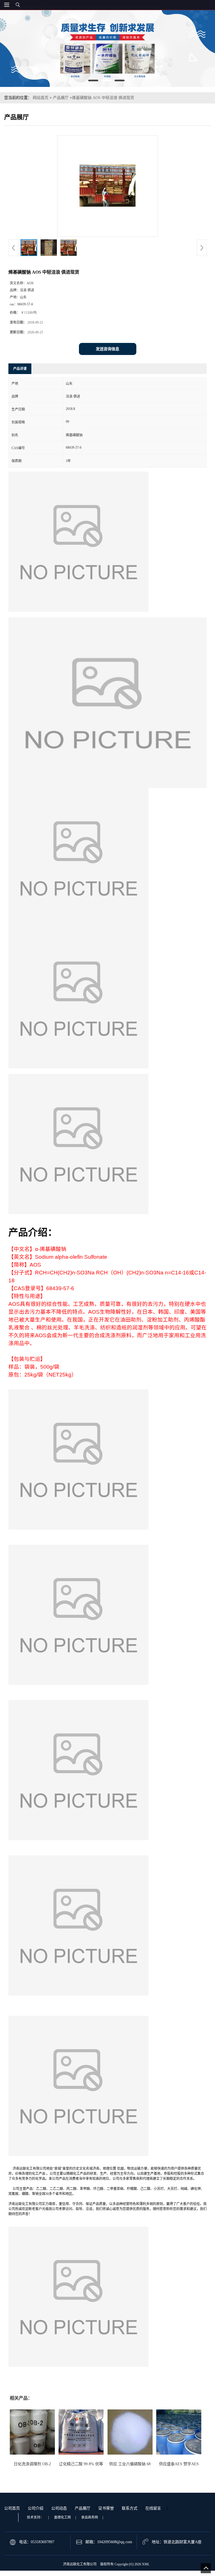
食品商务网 (90, 2517)
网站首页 (41, 98)
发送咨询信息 (107, 349)
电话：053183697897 (37, 2542)
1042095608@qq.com (115, 2542)
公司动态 (59, 2508)
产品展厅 (61, 98)
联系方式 (130, 2508)
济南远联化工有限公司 (80, 2564)
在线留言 (153, 2508)
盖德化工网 (62, 2517)
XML (146, 2564)
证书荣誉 (106, 2508)
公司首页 (12, 2508)
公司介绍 (36, 2508)
